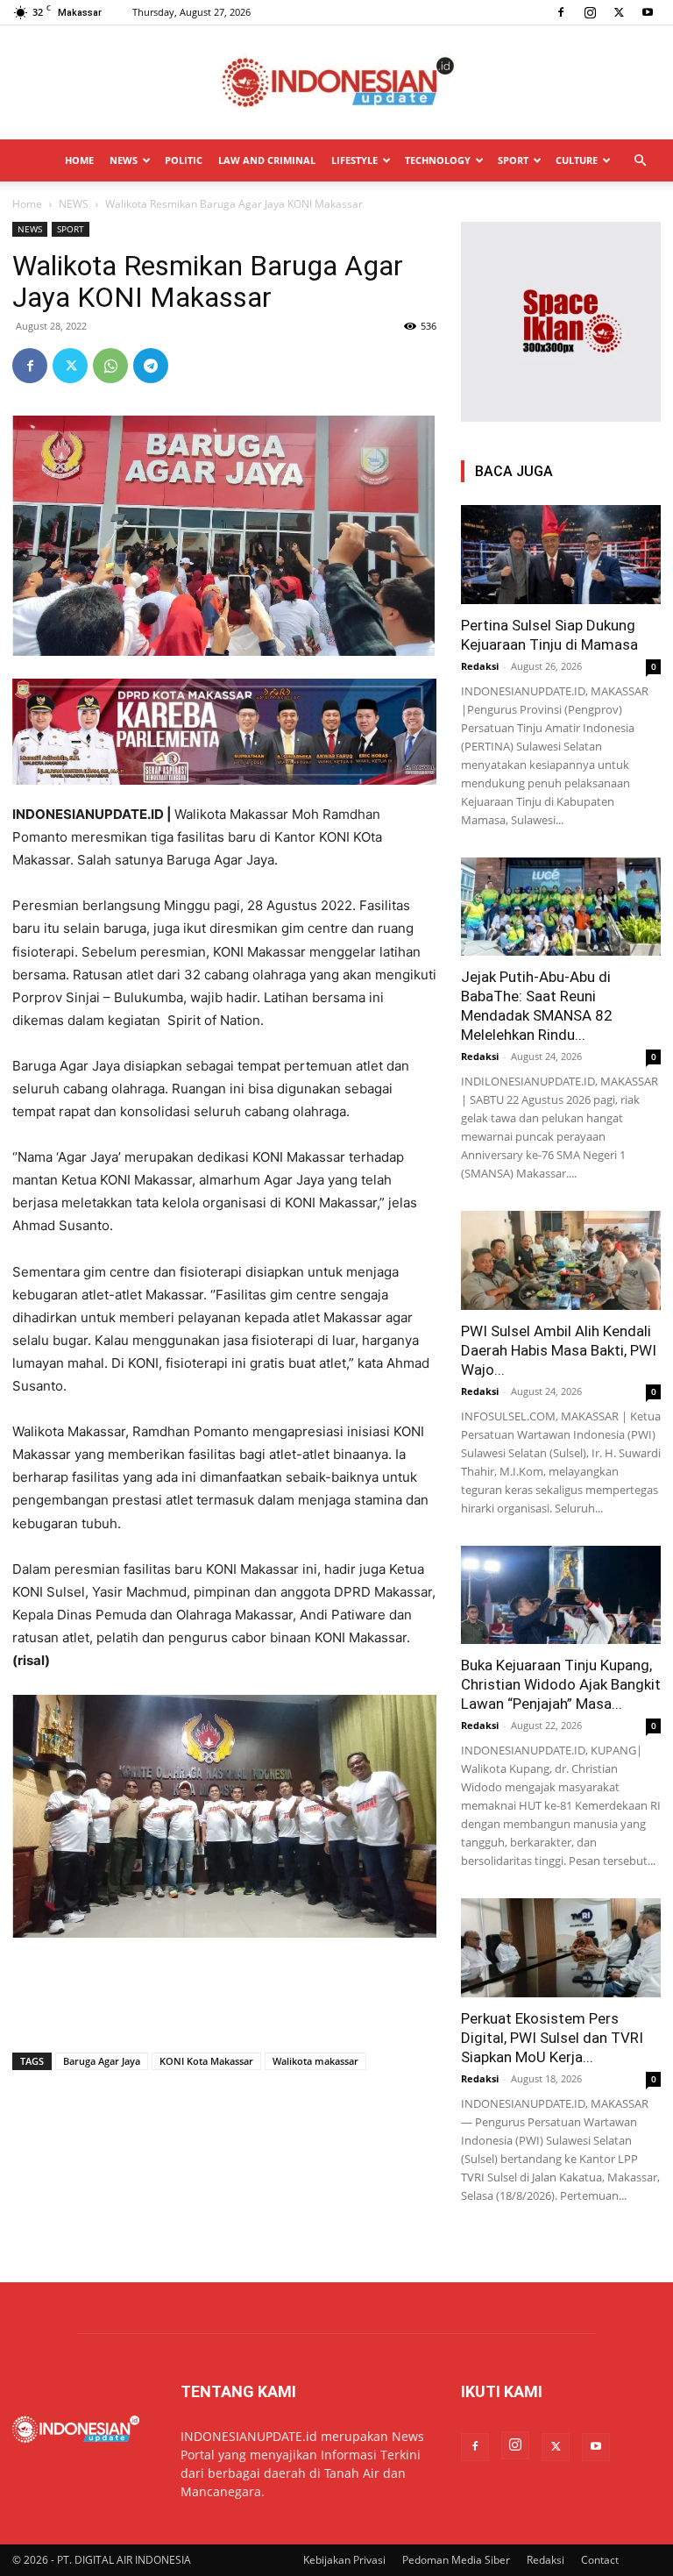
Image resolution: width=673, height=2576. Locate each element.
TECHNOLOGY (438, 160)
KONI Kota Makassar (206, 2061)
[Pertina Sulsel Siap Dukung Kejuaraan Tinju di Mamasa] (561, 555)
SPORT (513, 160)
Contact (600, 2560)
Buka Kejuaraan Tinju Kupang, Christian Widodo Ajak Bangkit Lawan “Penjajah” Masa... (561, 1684)
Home (27, 204)
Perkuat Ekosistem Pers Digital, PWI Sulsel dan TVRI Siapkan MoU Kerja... (552, 2038)
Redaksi (480, 666)
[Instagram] (590, 12)
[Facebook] (561, 12)
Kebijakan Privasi (344, 2560)
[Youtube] (648, 12)
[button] (640, 161)
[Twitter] (619, 12)
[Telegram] (151, 366)
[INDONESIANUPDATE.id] (336, 83)
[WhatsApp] (110, 366)
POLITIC (184, 160)
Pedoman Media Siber (456, 2560)
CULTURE (577, 160)
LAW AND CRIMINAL (267, 160)
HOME (79, 160)
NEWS (124, 160)
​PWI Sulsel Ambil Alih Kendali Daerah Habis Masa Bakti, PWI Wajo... (559, 1350)
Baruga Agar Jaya (102, 2061)
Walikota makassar (315, 2061)
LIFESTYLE (354, 160)
